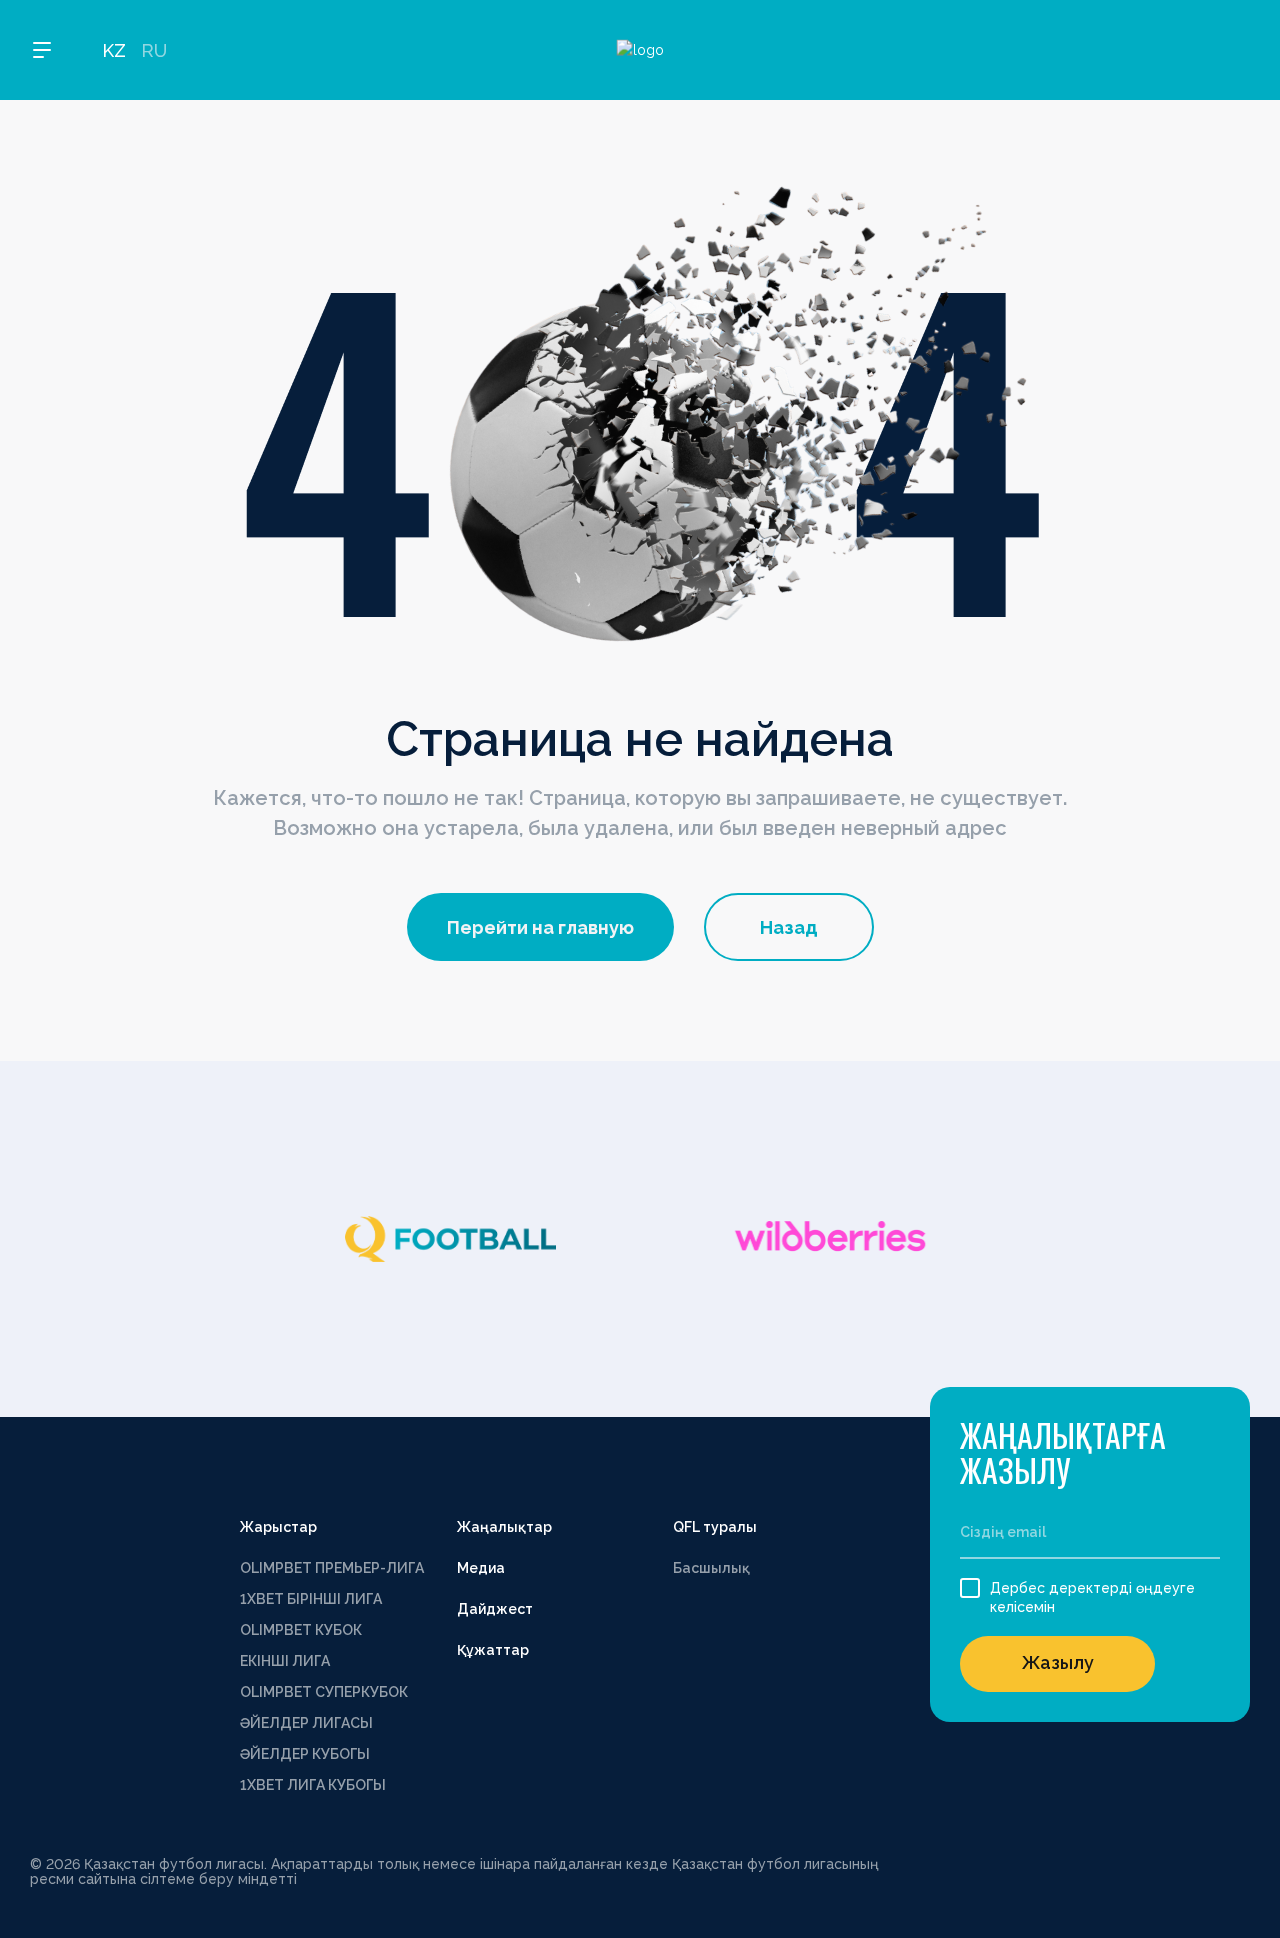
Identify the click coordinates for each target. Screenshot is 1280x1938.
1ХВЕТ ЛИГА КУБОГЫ (313, 1785)
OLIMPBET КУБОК (301, 1630)
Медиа (481, 1568)
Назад (789, 927)
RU (154, 50)
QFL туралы (715, 1527)
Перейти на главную (540, 927)
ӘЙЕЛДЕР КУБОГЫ (305, 1754)
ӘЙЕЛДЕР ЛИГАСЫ (306, 1723)
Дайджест (495, 1609)
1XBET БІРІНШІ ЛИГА (311, 1599)
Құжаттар (493, 1650)
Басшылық (711, 1568)
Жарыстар (278, 1527)
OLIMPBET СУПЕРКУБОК (324, 1692)
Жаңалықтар (504, 1527)
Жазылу (1058, 1662)
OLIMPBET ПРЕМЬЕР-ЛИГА (332, 1568)
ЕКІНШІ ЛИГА (285, 1661)
